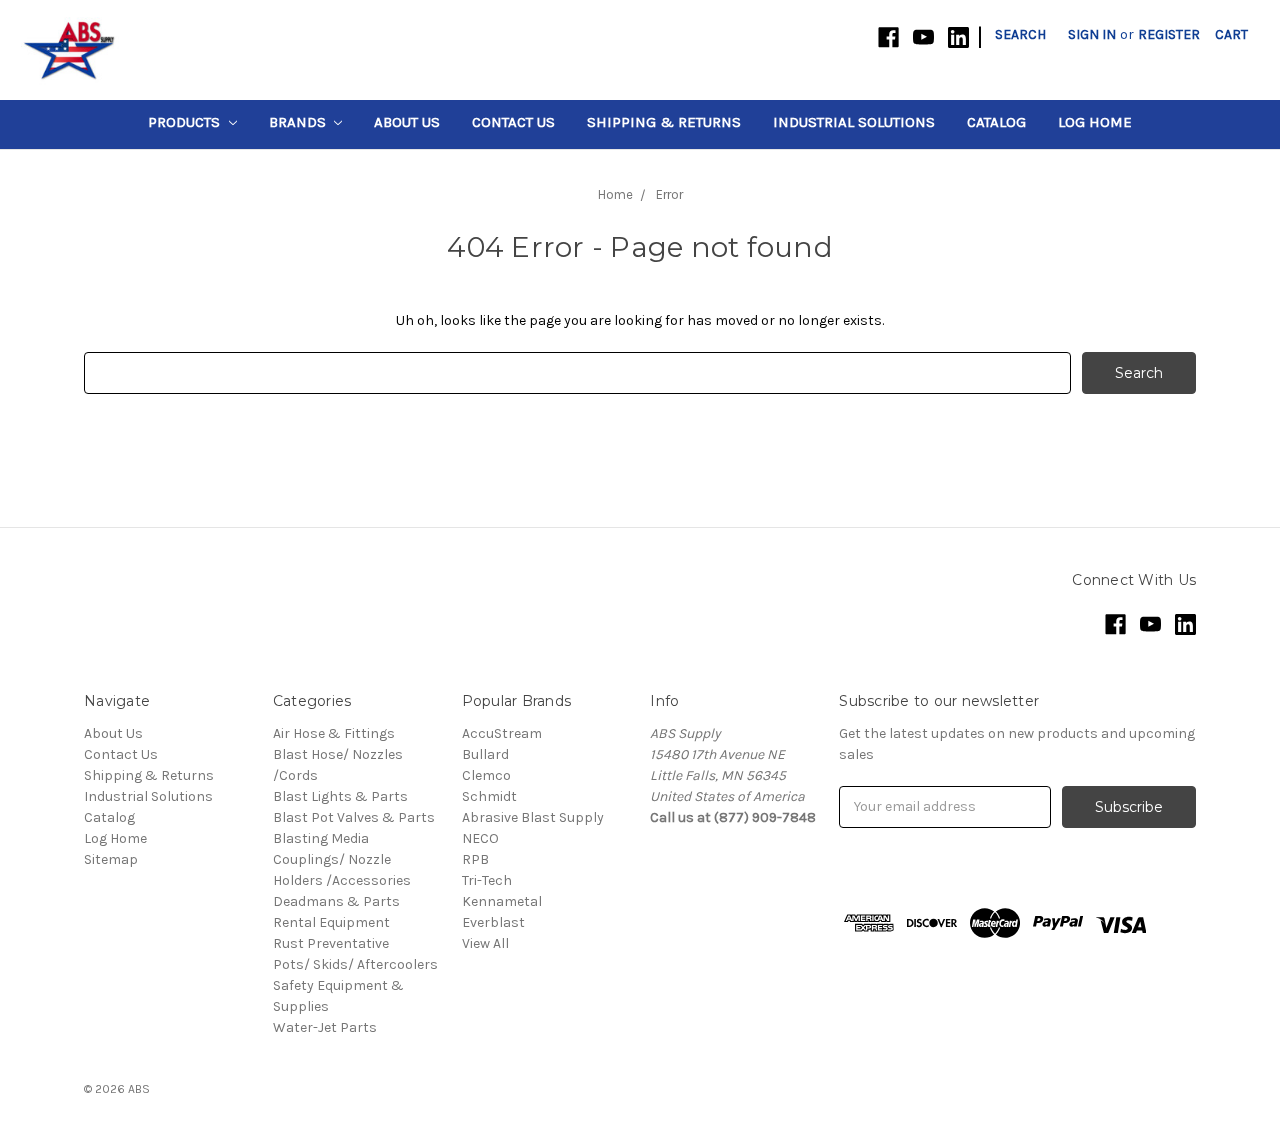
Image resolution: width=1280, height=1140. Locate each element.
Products (186, 122)
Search (1020, 34)
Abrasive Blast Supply (533, 817)
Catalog (996, 122)
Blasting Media (321, 838)
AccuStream (502, 733)
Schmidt (489, 796)
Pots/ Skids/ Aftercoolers (355, 964)
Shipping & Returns (664, 122)
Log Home (1095, 122)
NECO (480, 838)
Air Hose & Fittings (334, 733)
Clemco (486, 775)
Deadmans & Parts (336, 901)
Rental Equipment (331, 922)
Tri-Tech (487, 880)
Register (1169, 34)
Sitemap (111, 859)
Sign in (1092, 34)
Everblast (493, 922)
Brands (299, 122)
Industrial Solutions (854, 122)
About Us (407, 122)
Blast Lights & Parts (340, 796)
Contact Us (513, 122)
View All (485, 943)
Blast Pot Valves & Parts (354, 817)
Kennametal (502, 901)
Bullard (485, 754)
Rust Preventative (331, 943)
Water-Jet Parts (325, 1027)
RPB (475, 859)
